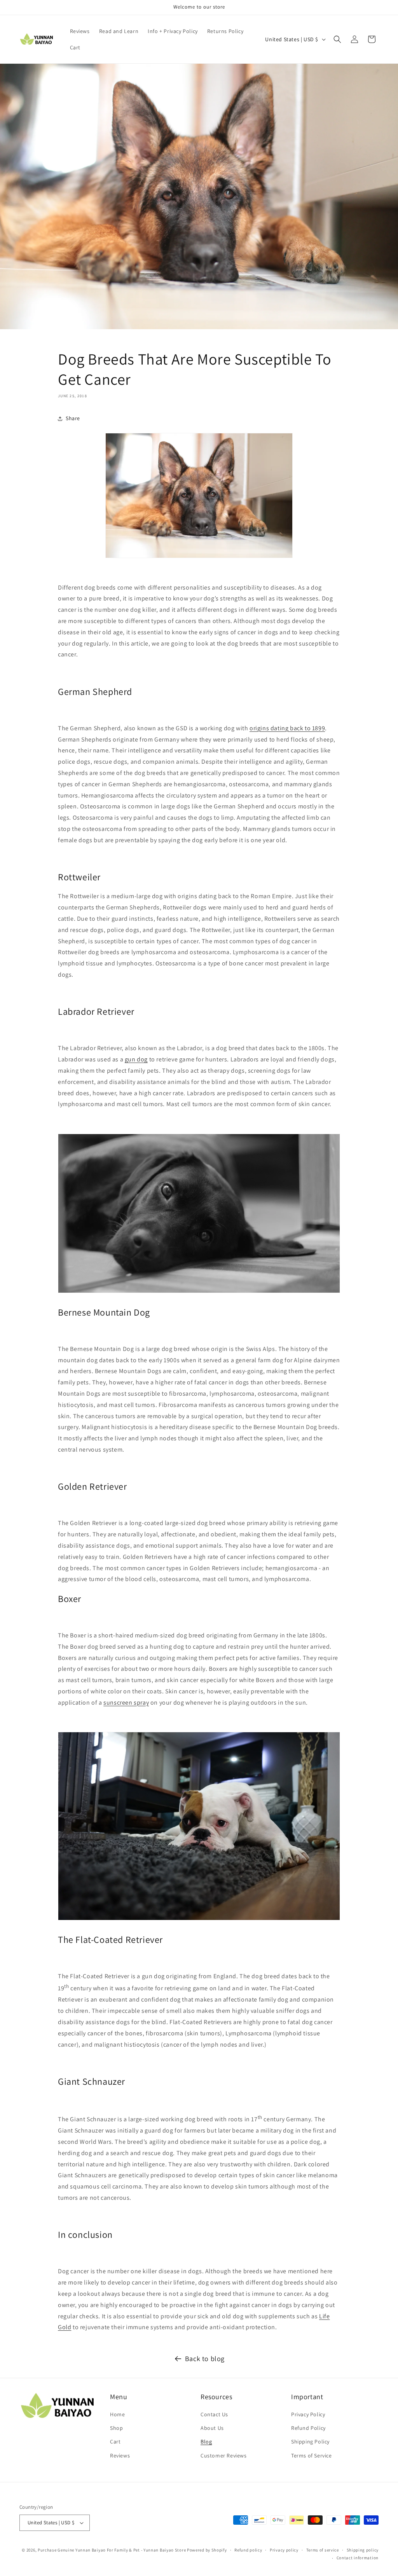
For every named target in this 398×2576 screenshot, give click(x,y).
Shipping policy (363, 2550)
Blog (206, 2442)
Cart (115, 2442)
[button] (337, 39)
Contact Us (214, 2414)
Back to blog (205, 2359)
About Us (212, 2428)
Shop (116, 2428)
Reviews (120, 2456)
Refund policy (248, 2550)
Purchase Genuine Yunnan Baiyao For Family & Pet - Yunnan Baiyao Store (112, 2550)
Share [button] (73, 418)
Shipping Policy (310, 2442)
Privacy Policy (308, 2414)
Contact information (358, 2558)
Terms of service (323, 2550)
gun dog (136, 1059)
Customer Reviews (224, 2456)
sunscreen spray (126, 1702)
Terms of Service (312, 2456)
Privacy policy (284, 2550)
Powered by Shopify (207, 2550)
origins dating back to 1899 (287, 728)
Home (117, 2414)
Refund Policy (308, 2428)
